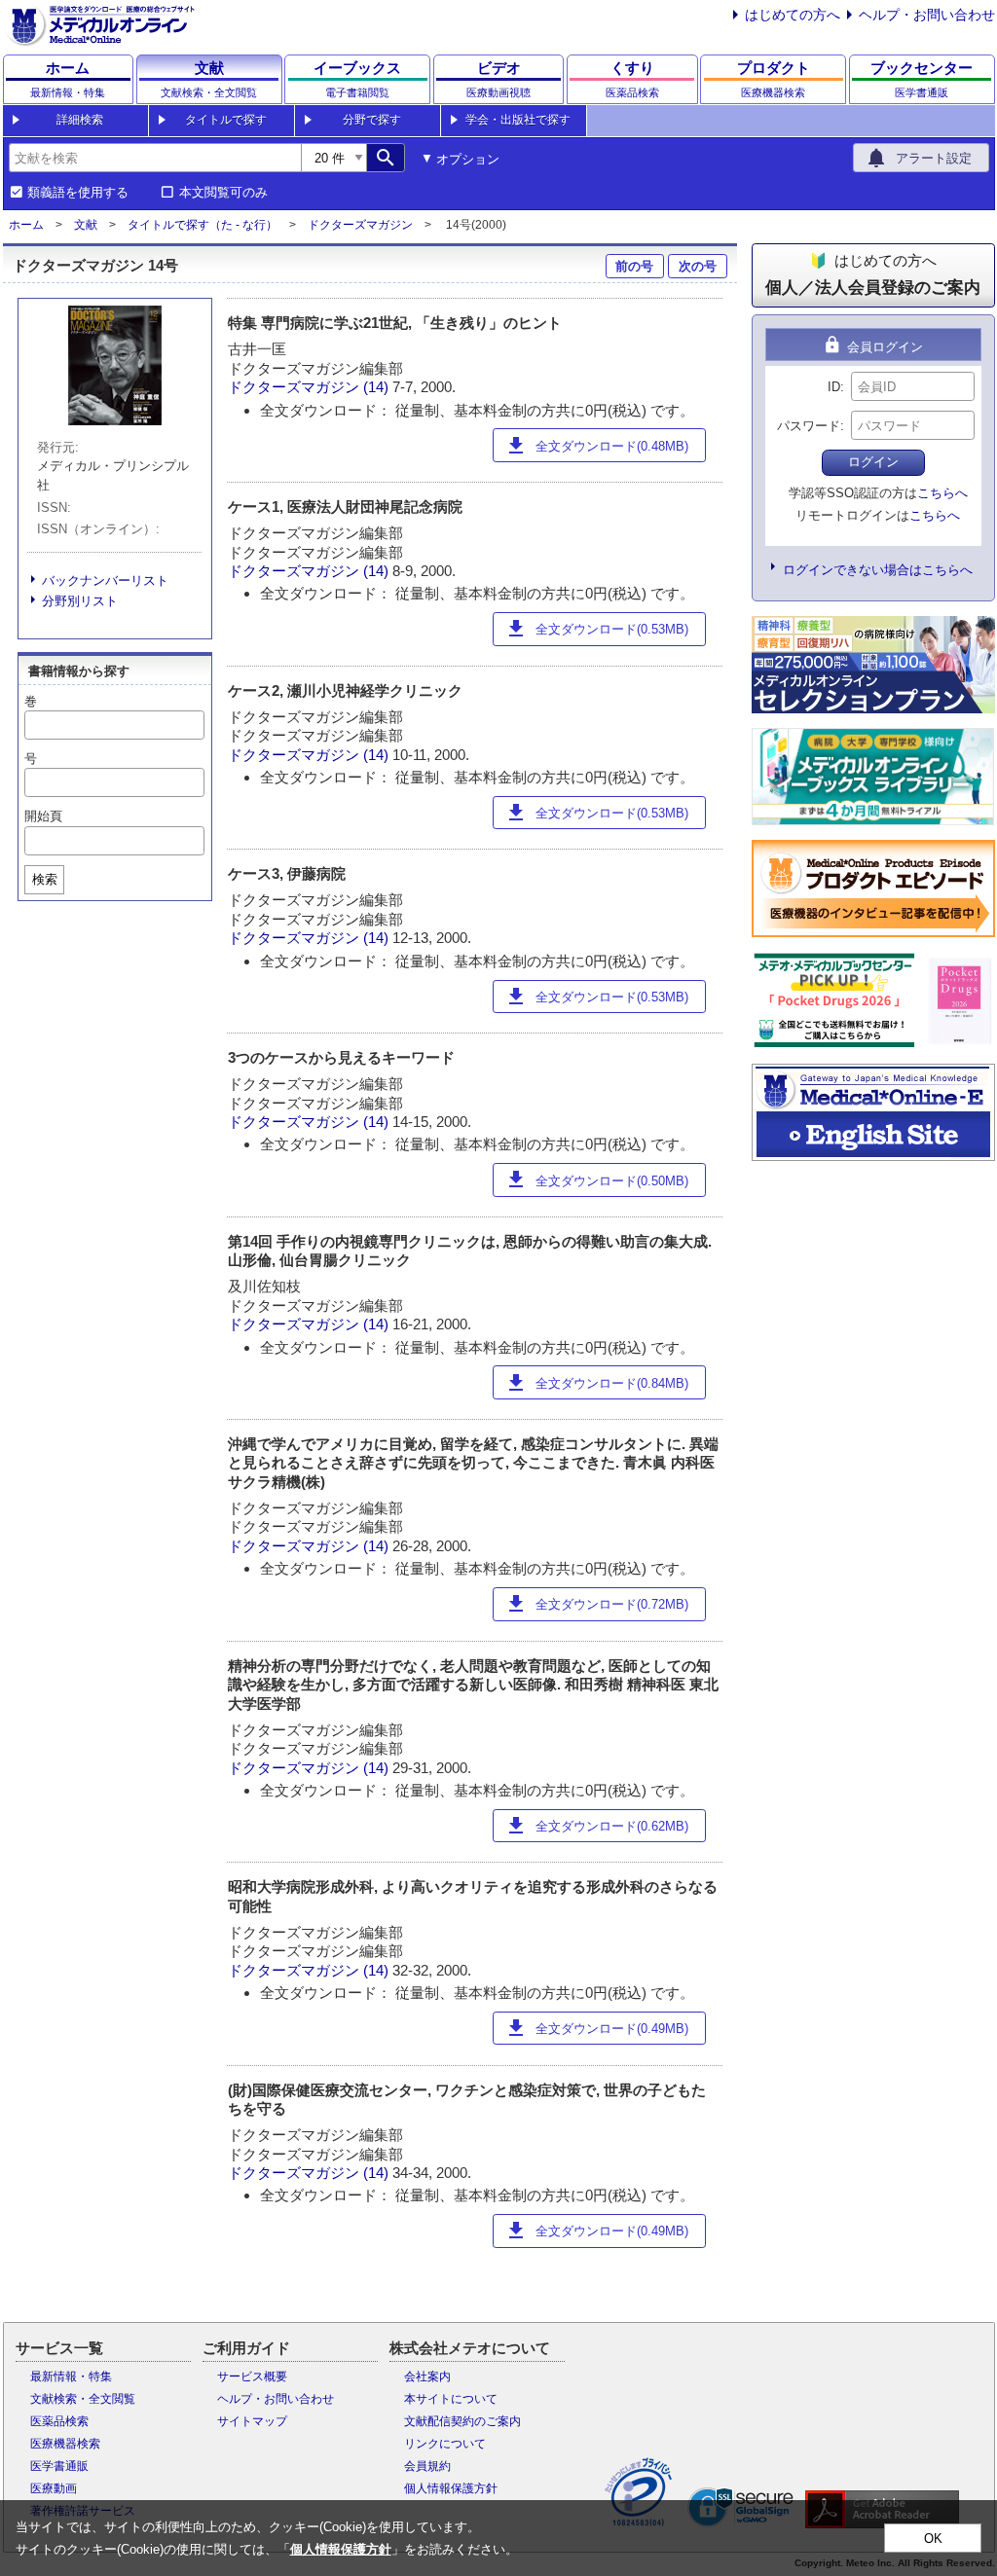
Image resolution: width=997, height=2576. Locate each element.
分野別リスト (80, 601)
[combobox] (155, 158)
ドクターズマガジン (360, 225)
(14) (378, 387)
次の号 (698, 266)
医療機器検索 (65, 2444)
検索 (45, 879)
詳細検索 (80, 120)
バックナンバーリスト (105, 581)
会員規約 (427, 2466)
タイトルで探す (226, 120)
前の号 (634, 266)
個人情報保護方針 (451, 2488)
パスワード (809, 426)
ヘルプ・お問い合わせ (927, 15)
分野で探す (372, 120)
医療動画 (54, 2488)
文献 (86, 225)
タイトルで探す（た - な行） (203, 225)
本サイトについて (451, 2399)
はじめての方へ (793, 15)
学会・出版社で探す (518, 120)
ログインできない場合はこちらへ (878, 570)
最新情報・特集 (71, 2376)
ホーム (26, 225)
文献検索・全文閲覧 (83, 2399)
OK (933, 2539)
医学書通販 (59, 2466)
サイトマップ (252, 2421)
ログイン (873, 462)
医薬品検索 (59, 2421)
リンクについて (445, 2444)
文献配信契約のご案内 (462, 2421)
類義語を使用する (78, 193)
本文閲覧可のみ (223, 193)
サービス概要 (252, 2376)
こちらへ (942, 493)
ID (834, 387)
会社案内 (427, 2376)
